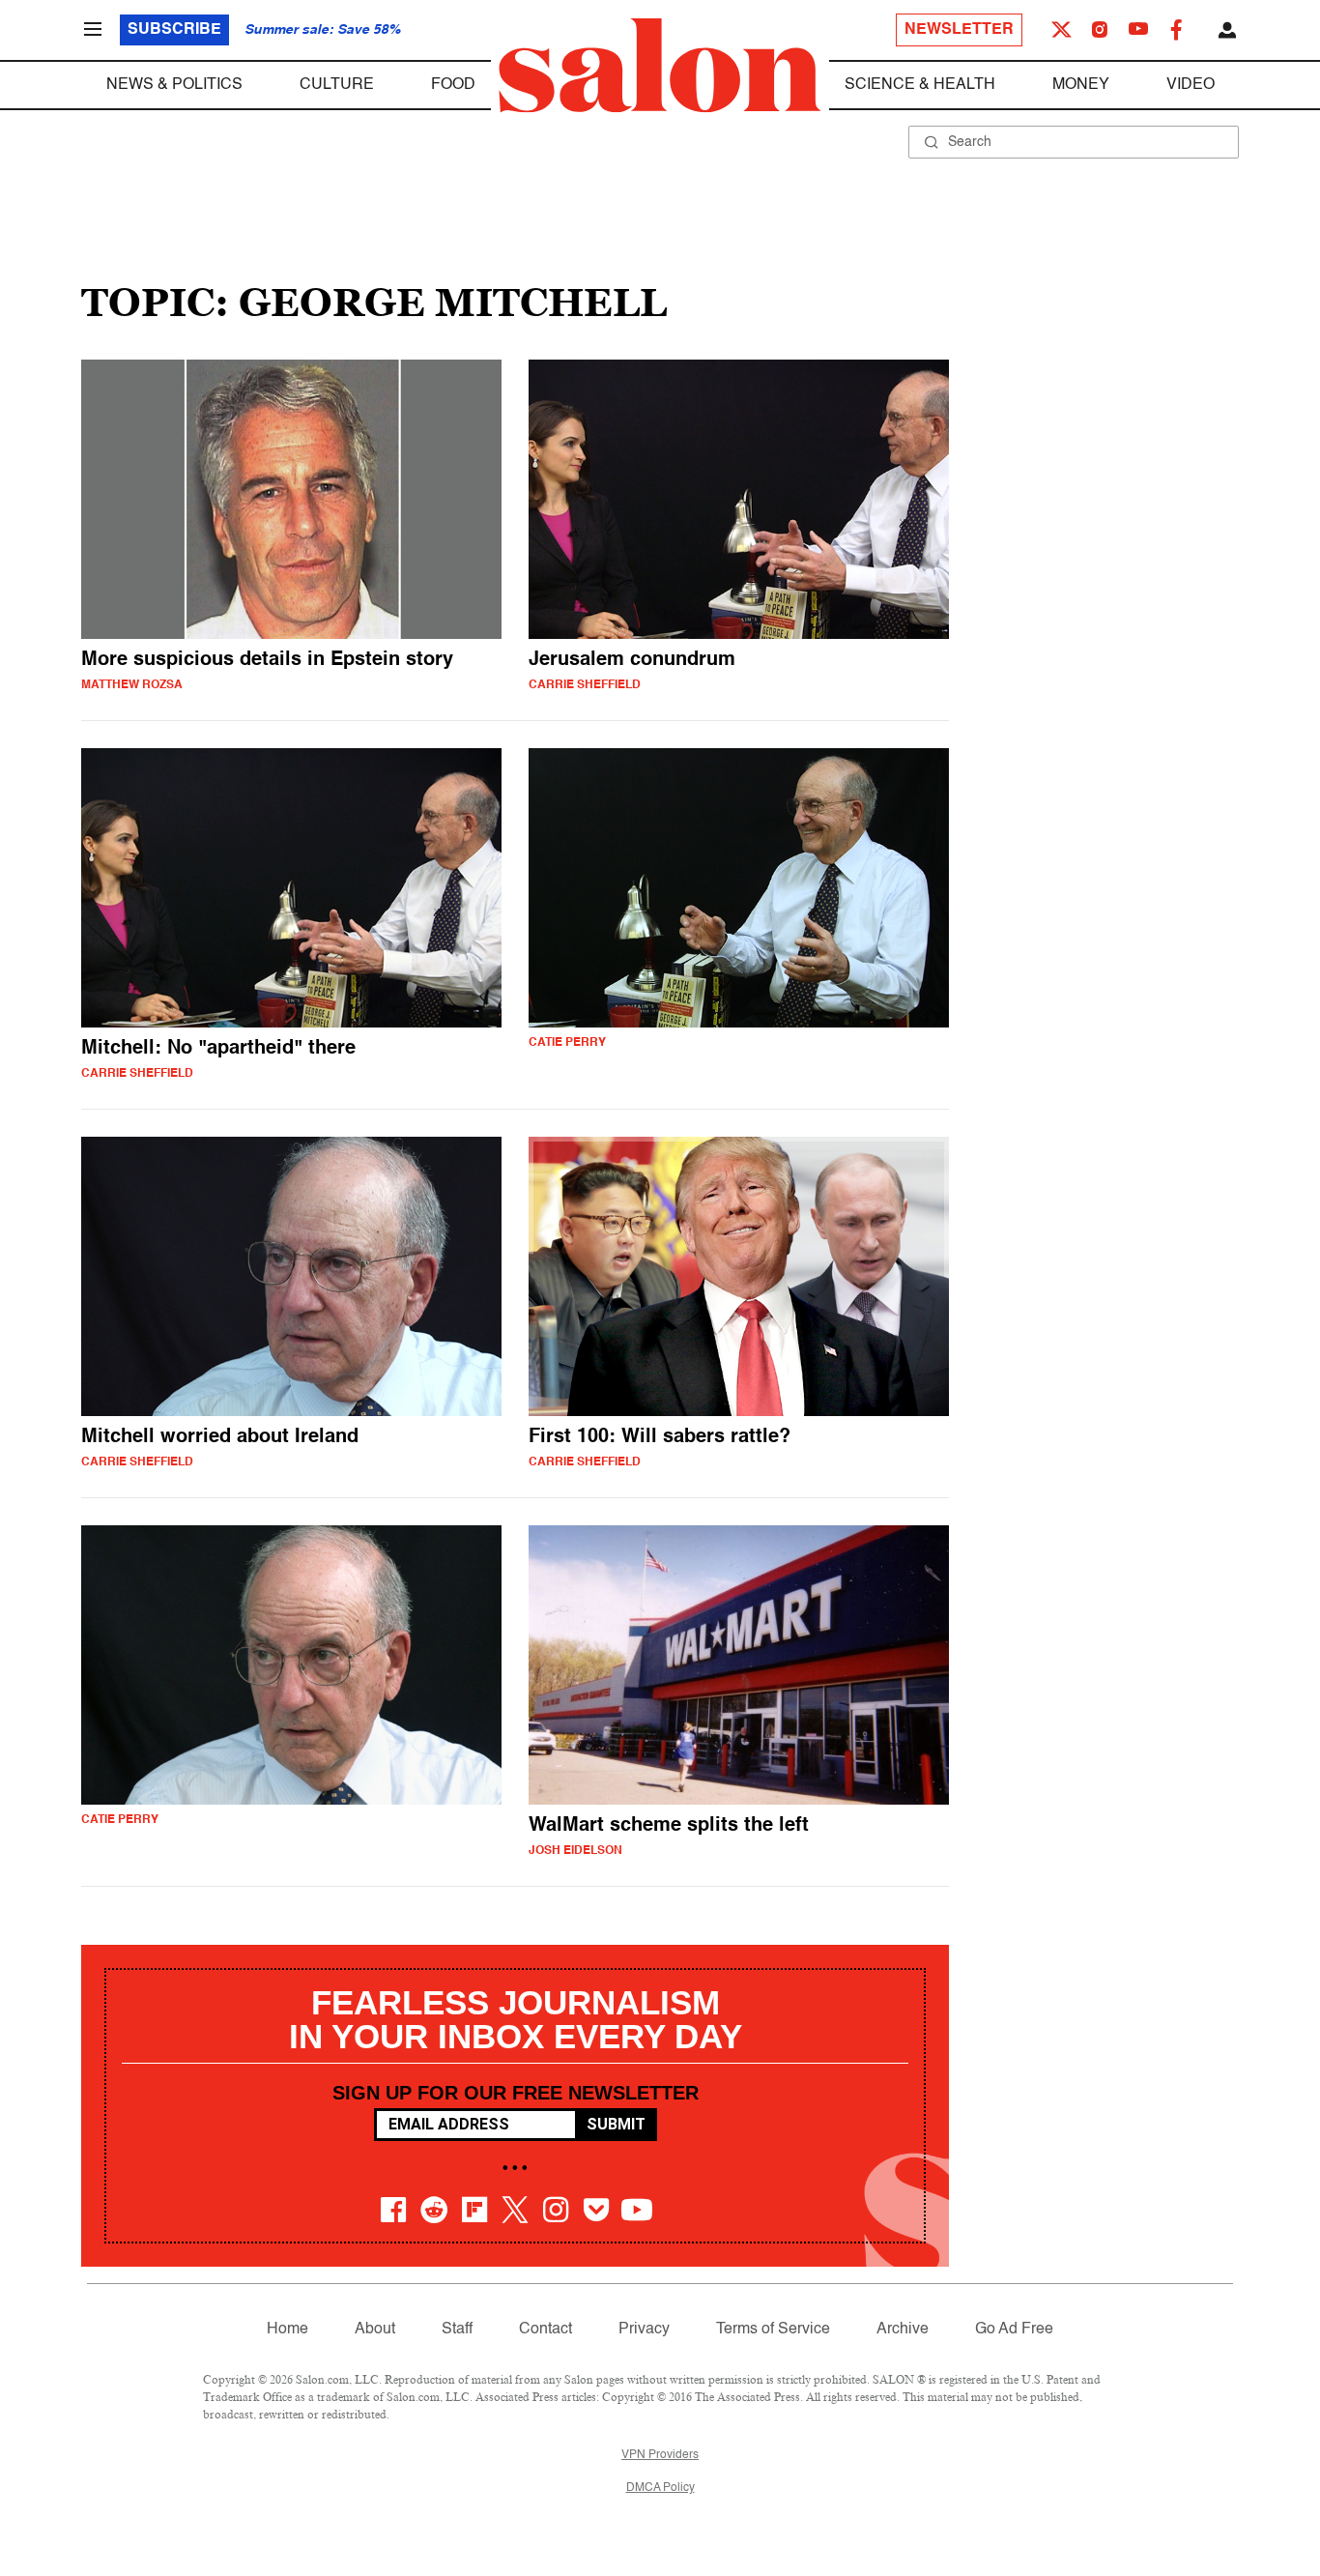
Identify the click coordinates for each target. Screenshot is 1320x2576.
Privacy (644, 2330)
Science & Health (920, 85)
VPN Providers (660, 2455)
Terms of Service (773, 2330)
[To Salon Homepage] (660, 66)
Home (287, 2330)
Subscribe (174, 30)
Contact (545, 2330)
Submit (616, 2124)
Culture (337, 85)
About (375, 2330)
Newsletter (959, 30)
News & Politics (174, 85)
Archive (903, 2330)
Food (453, 85)
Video (1191, 85)
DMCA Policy (660, 2488)
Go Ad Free (1014, 2330)
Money (1081, 85)
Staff (457, 2330)
